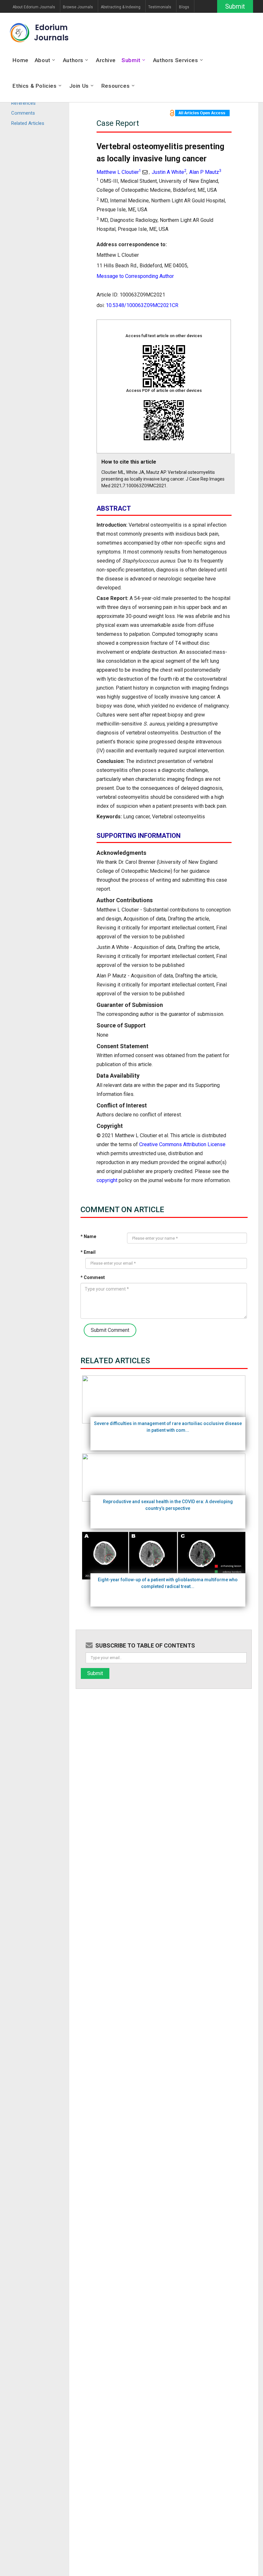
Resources (115, 86)
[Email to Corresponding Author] (145, 172)
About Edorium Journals (34, 7)
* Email (88, 1252)
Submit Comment (110, 1330)
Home (20, 60)
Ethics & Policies (34, 86)
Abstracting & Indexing (121, 7)
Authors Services (176, 60)
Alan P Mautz (205, 172)
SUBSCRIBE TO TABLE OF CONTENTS (145, 1645)
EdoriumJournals (51, 32)
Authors (73, 60)
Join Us (79, 86)
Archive (106, 60)
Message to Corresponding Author (135, 276)
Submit (235, 6)
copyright (107, 1180)
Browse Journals (78, 7)
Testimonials (160, 7)
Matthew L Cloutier (119, 172)
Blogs (184, 7)
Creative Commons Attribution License (182, 1144)
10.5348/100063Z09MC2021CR (142, 305)
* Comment (93, 1277)
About (42, 60)
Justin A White (169, 172)
